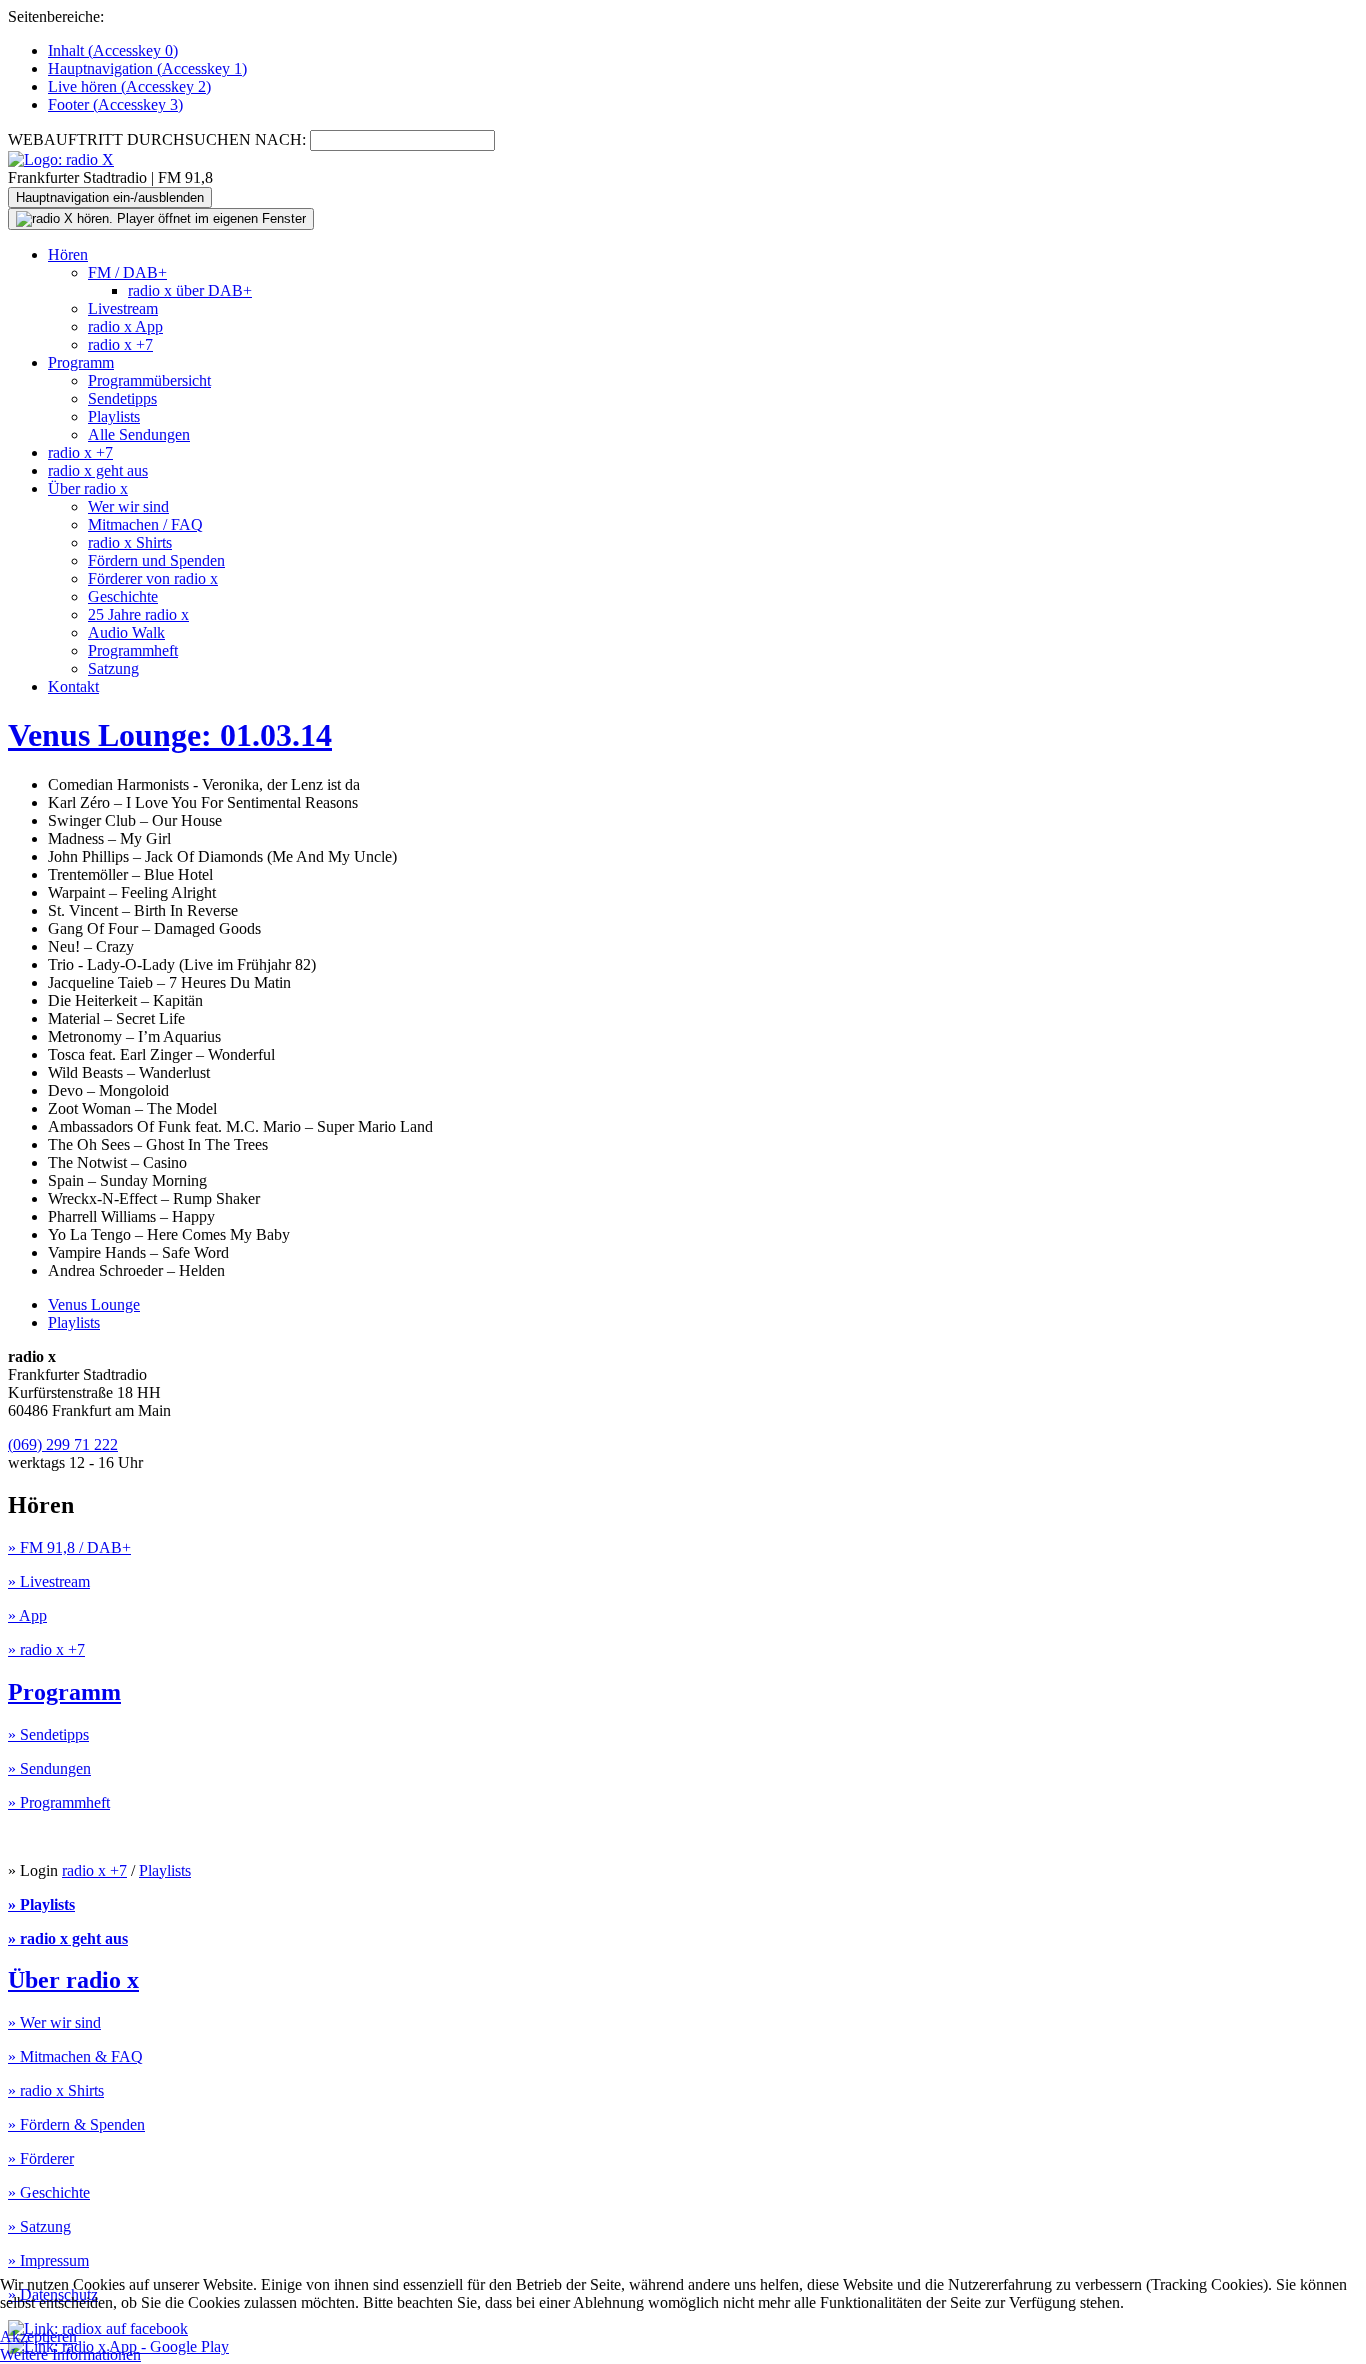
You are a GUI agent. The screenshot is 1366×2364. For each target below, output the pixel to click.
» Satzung (39, 2226)
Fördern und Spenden (156, 560)
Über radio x (88, 488)
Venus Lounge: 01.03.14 (170, 735)
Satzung (113, 668)
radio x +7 (120, 344)
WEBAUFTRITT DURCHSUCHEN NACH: (157, 139)
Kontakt (73, 686)
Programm (81, 362)
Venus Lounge (94, 1304)
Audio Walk (126, 632)
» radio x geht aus (68, 1938)
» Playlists (41, 1904)
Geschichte (123, 596)
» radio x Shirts (56, 2090)
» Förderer (41, 2158)
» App (27, 1615)
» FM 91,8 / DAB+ (69, 1547)
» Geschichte (49, 2192)
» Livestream (49, 1581)
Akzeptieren (38, 2336)
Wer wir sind (128, 506)
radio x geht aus (98, 470)
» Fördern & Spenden (76, 2124)
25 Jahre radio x (138, 614)
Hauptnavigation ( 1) (147, 68)
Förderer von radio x (153, 578)
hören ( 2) (129, 86)
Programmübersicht (149, 380)
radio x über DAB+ (190, 290)
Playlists (114, 416)
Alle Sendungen (139, 434)
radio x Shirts (130, 542)
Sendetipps (122, 398)
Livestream (123, 308)
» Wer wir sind (54, 2022)
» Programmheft (59, 1802)
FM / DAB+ (127, 272)
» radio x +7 (46, 1649)
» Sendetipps (48, 1734)
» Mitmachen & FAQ (75, 2056)
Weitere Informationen (70, 2354)
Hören (68, 254)
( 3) (115, 104)
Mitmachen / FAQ (145, 524)
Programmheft (133, 650)
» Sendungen (49, 1768)
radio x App (125, 326)
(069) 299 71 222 (63, 1444)
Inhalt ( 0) (113, 50)
